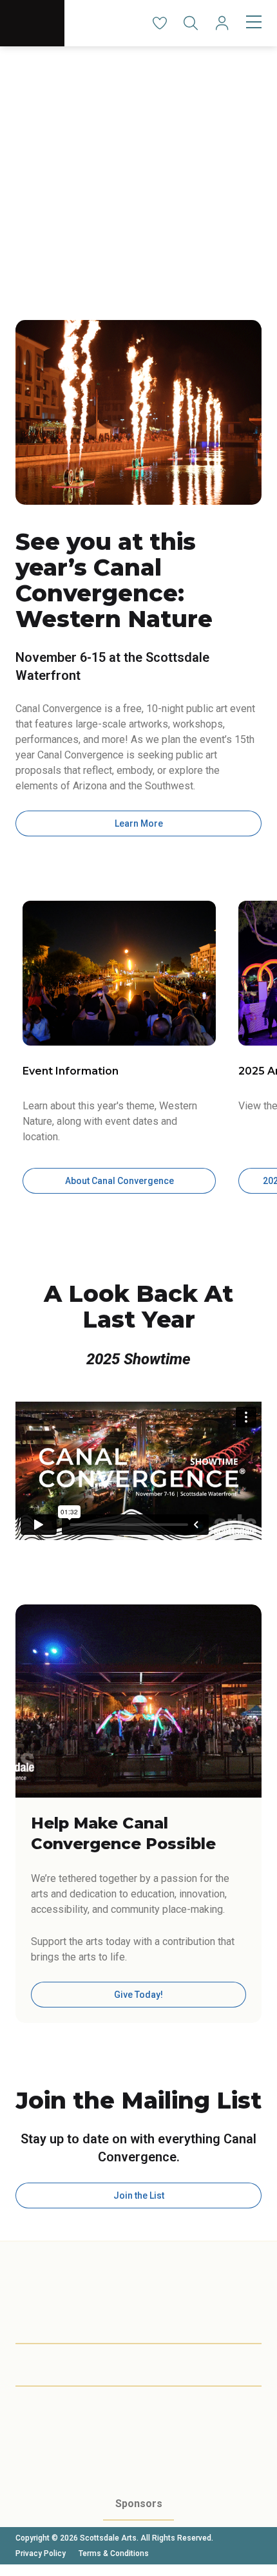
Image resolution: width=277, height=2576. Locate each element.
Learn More (139, 823)
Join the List (139, 2195)
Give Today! (138, 1995)
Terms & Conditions (114, 2553)
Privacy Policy (41, 2553)
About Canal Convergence (119, 1181)
